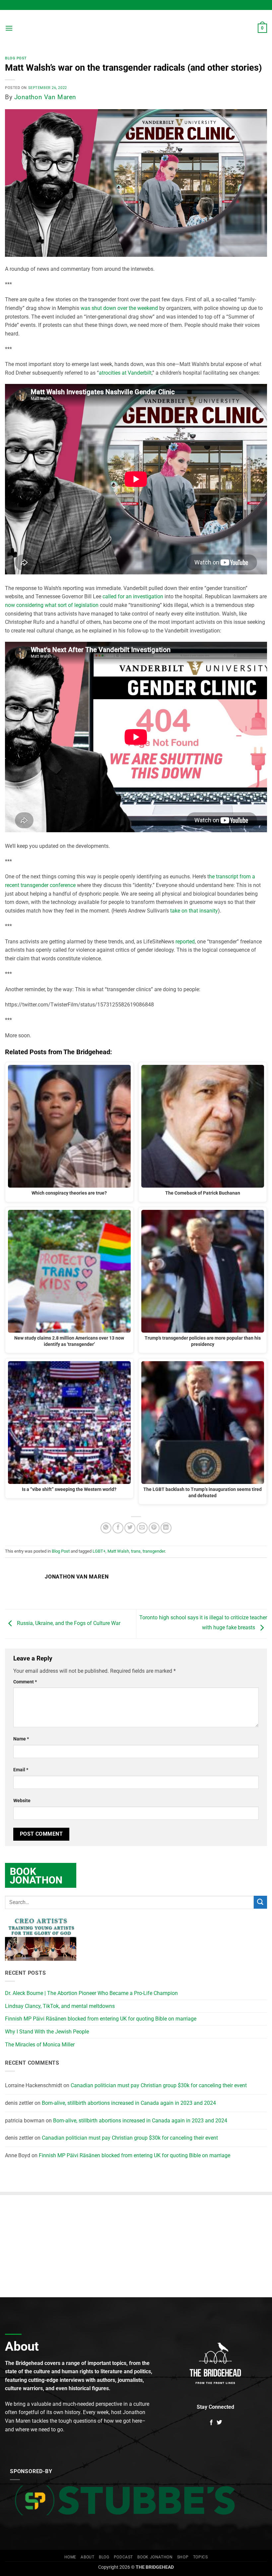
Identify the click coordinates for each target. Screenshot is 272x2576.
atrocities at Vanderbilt (125, 373)
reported (185, 942)
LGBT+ (99, 1551)
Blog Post (16, 58)
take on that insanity (194, 911)
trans (136, 1551)
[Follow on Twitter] (219, 2423)
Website (22, 1801)
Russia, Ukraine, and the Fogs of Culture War (68, 1623)
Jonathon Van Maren (45, 97)
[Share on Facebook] (118, 1528)
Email (21, 1770)
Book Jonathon (155, 2557)
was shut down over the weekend (119, 308)
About (87, 2557)
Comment (25, 1682)
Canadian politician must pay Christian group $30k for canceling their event (159, 2085)
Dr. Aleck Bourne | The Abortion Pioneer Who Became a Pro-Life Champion (91, 1993)
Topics (201, 2557)
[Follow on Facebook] (211, 2423)
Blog (104, 2557)
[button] (9, 28)
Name (21, 1739)
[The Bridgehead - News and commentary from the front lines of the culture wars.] (136, 28)
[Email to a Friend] (142, 1528)
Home (70, 2557)
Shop (183, 2557)
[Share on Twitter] (130, 1528)
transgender (154, 1551)
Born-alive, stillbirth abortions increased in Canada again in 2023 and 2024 (129, 2103)
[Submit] (260, 1902)
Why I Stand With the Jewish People (47, 2032)
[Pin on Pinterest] (154, 1528)
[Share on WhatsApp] (106, 1528)
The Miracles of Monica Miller (40, 2045)
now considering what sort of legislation (52, 605)
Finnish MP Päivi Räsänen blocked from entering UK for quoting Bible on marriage (101, 2019)
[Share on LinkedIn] (166, 1528)
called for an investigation (133, 596)
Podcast (123, 2557)
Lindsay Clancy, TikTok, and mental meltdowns (60, 2006)
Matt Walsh (118, 1551)
